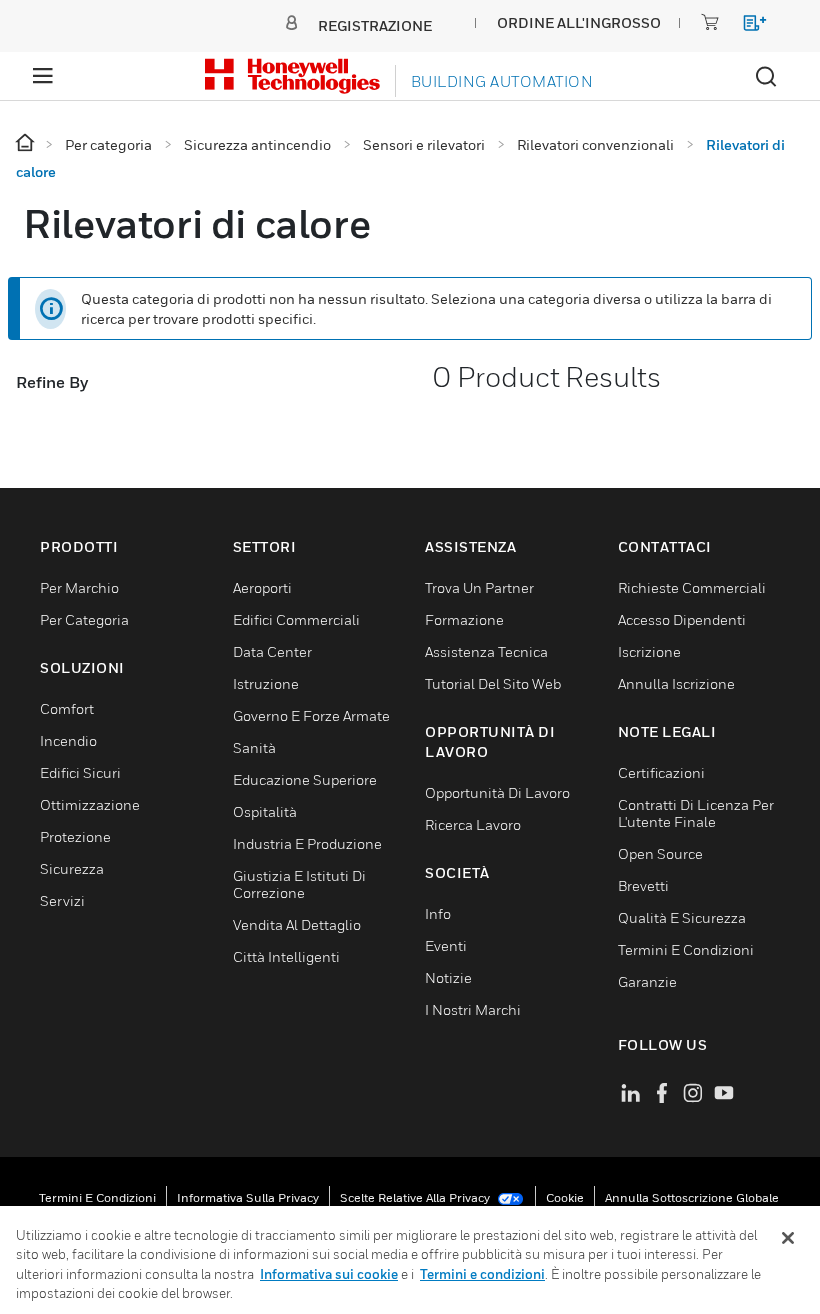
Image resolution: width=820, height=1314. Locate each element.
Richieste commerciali (692, 587)
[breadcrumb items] (26, 143)
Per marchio (79, 587)
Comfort (67, 708)
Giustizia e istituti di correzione (299, 884)
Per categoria (84, 619)
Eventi (446, 945)
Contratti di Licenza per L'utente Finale (696, 813)
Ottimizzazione (90, 804)
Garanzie (647, 981)
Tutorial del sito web (493, 683)
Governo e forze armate (311, 715)
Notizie (448, 977)
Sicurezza (72, 868)
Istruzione (266, 683)
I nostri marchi (473, 1009)
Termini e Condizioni (686, 949)
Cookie (565, 1197)
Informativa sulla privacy (248, 1197)
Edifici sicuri (80, 772)
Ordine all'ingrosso (579, 22)
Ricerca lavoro (473, 824)
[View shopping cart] (745, 26)
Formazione (464, 619)
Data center (272, 651)
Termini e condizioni (97, 1197)
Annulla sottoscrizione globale (692, 1197)
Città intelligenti (286, 956)
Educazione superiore (305, 779)
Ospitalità (265, 811)
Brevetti (643, 885)
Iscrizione (649, 651)
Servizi (62, 900)
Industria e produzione (307, 843)
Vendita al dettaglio (297, 924)
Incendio (68, 740)
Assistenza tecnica (486, 651)
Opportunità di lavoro (497, 792)
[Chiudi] (788, 1238)
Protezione (75, 836)
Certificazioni (661, 772)
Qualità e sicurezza (682, 917)
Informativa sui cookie (329, 1274)
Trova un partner (479, 587)
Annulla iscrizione (676, 683)
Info (438, 913)
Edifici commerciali (296, 619)
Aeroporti (262, 587)
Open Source (660, 853)
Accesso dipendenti (682, 619)
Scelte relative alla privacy (416, 1197)
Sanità (254, 747)
